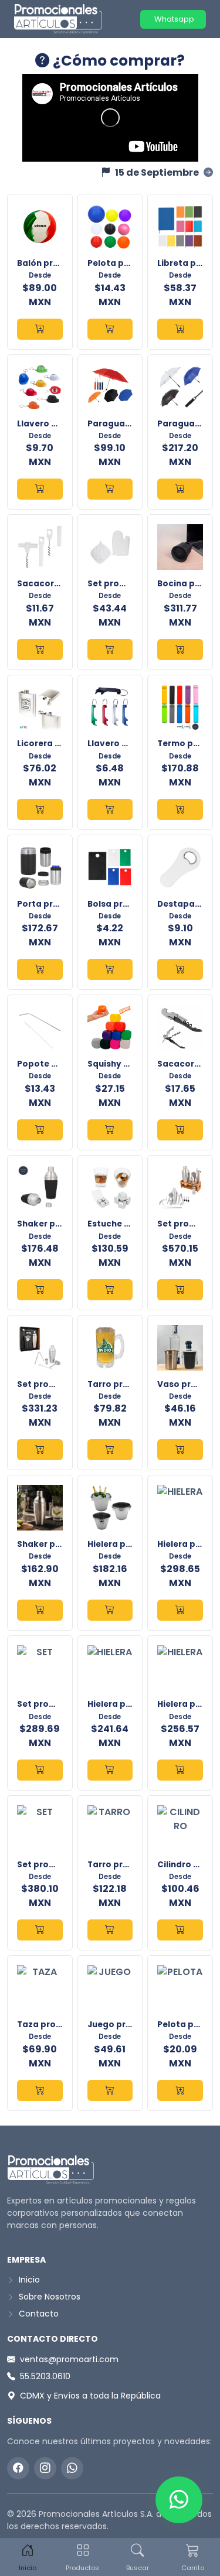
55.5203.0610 (45, 2376)
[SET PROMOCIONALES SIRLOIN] (40, 1770)
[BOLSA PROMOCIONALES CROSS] (110, 969)
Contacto (38, 2314)
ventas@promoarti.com (69, 2359)
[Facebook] (18, 2468)
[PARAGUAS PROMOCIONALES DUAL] (110, 489)
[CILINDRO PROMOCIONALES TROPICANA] (180, 1930)
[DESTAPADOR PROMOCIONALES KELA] (180, 969)
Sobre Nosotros (48, 2297)
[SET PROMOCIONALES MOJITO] (40, 1450)
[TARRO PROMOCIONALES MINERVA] (110, 1450)
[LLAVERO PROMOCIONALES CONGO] (110, 809)
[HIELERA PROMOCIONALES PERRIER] (180, 1770)
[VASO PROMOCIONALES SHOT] (180, 1450)
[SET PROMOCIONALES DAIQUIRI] (180, 1290)
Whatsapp (173, 19)
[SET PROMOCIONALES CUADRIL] (40, 1930)
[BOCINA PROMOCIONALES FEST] (180, 650)
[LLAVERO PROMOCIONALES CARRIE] (40, 489)
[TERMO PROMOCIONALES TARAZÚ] (180, 809)
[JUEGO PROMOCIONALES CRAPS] (110, 2090)
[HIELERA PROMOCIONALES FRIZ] (180, 1610)
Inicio (28, 2280)
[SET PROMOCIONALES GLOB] (110, 650)
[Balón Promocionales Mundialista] (40, 329)
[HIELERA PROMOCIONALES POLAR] (110, 1770)
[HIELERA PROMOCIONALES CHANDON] (110, 1610)
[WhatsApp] (72, 2468)
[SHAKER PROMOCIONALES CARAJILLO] (40, 1610)
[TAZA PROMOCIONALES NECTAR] (40, 2090)
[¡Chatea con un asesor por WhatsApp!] (179, 2500)
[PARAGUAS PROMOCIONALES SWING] (180, 489)
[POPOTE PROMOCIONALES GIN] (40, 1130)
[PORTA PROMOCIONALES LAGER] (40, 969)
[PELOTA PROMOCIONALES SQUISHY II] (180, 2090)
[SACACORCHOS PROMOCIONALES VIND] (40, 650)
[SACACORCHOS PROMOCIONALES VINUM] (180, 1130)
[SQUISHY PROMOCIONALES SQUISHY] (110, 1130)
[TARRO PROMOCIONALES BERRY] (110, 1930)
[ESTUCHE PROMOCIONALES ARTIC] (110, 1290)
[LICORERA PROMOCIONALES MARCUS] (40, 809)
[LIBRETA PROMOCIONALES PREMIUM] (180, 329)
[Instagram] (45, 2468)
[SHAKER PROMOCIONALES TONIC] (40, 1290)
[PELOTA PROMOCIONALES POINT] (110, 329)
